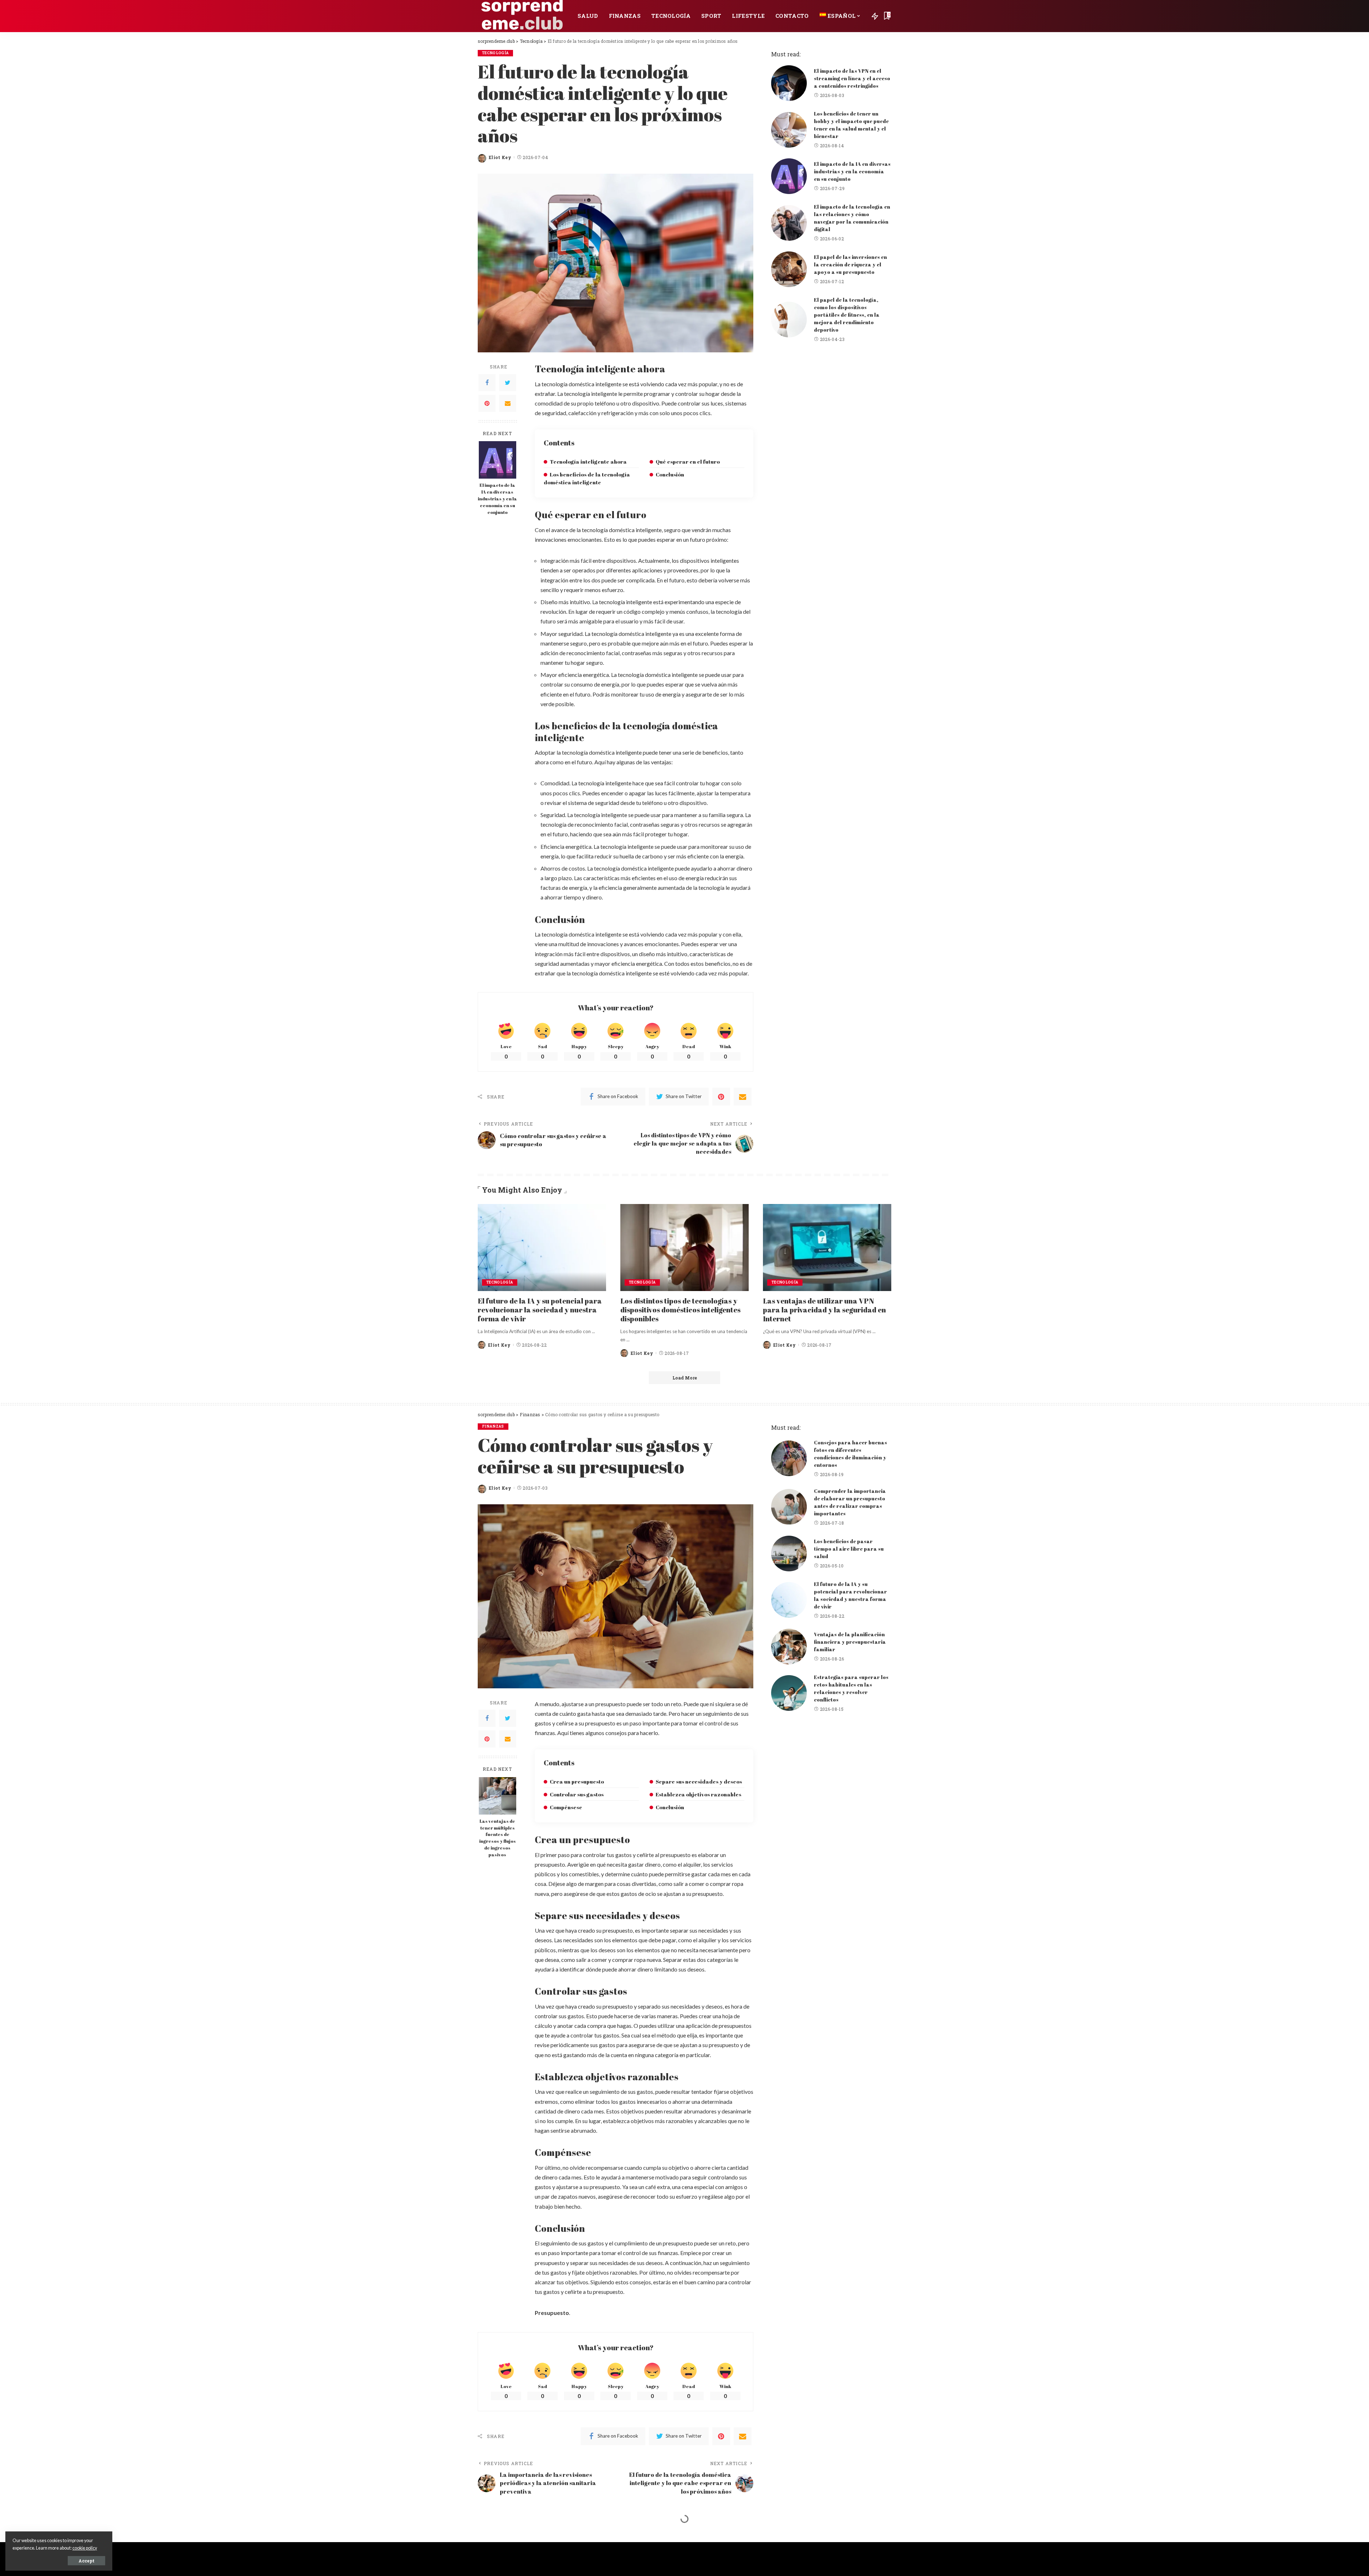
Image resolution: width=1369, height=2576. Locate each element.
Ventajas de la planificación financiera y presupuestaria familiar (850, 1642)
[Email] (508, 403)
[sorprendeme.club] (522, 16)
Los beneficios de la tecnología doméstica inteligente (587, 478)
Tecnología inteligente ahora (588, 461)
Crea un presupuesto (577, 1781)
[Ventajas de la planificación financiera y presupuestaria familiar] (789, 1647)
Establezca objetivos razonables (698, 1794)
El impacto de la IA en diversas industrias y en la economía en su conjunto (497, 499)
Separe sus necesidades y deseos (699, 1781)
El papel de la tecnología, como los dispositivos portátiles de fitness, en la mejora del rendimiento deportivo (847, 315)
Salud (489, 2538)
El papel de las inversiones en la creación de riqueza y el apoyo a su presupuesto (850, 264)
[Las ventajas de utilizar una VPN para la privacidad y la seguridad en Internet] (827, 1247)
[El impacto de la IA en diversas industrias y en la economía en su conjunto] (498, 460)
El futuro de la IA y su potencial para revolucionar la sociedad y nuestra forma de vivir (540, 1310)
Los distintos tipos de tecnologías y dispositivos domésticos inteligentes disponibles (680, 1310)
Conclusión (670, 474)
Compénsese (566, 1807)
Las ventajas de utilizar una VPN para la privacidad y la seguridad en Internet (824, 1310)
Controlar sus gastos (577, 1794)
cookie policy (85, 2548)
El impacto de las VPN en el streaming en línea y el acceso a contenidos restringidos (852, 78)
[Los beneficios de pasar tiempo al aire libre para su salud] (789, 1554)
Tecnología (495, 53)
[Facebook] (487, 383)
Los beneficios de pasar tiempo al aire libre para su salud (849, 1549)
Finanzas (493, 1426)
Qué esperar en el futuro (688, 461)
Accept (86, 2561)
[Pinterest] (487, 403)
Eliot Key (500, 157)
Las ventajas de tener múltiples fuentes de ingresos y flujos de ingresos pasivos (498, 1838)
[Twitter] (508, 383)
